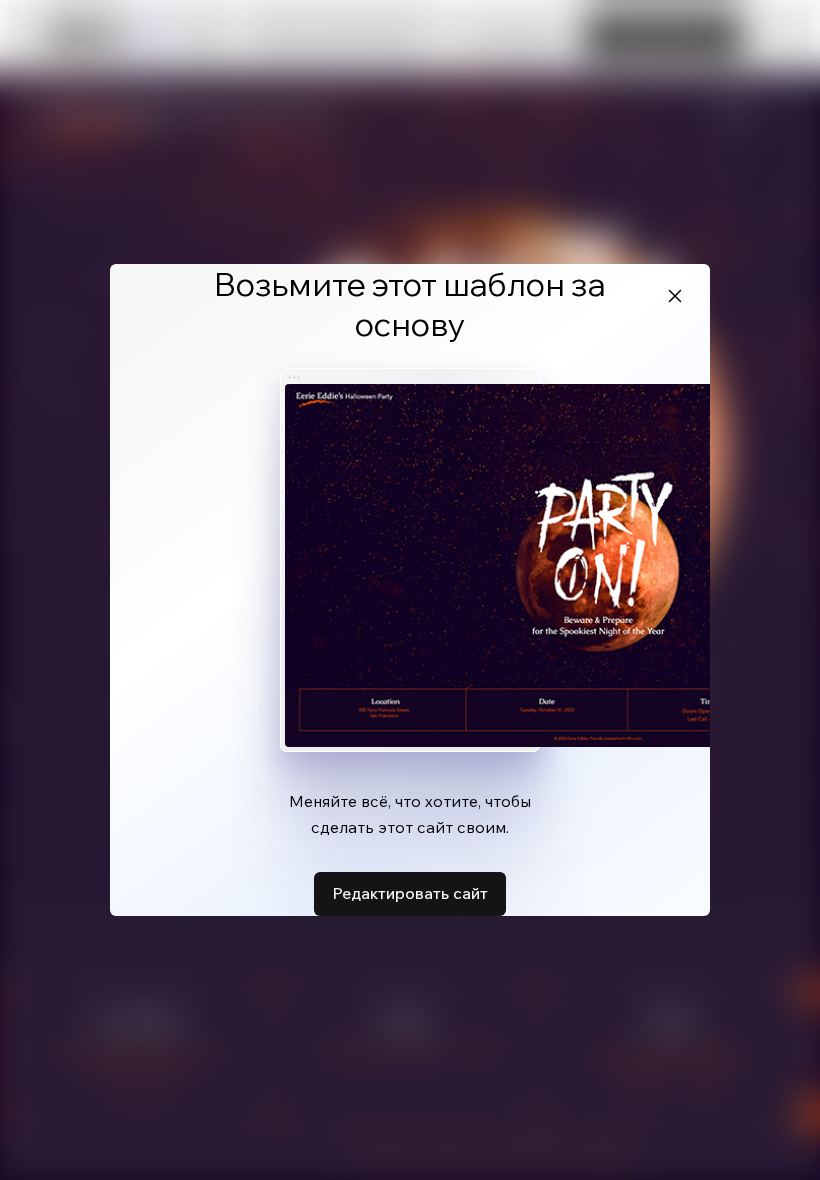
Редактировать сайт (410, 893)
